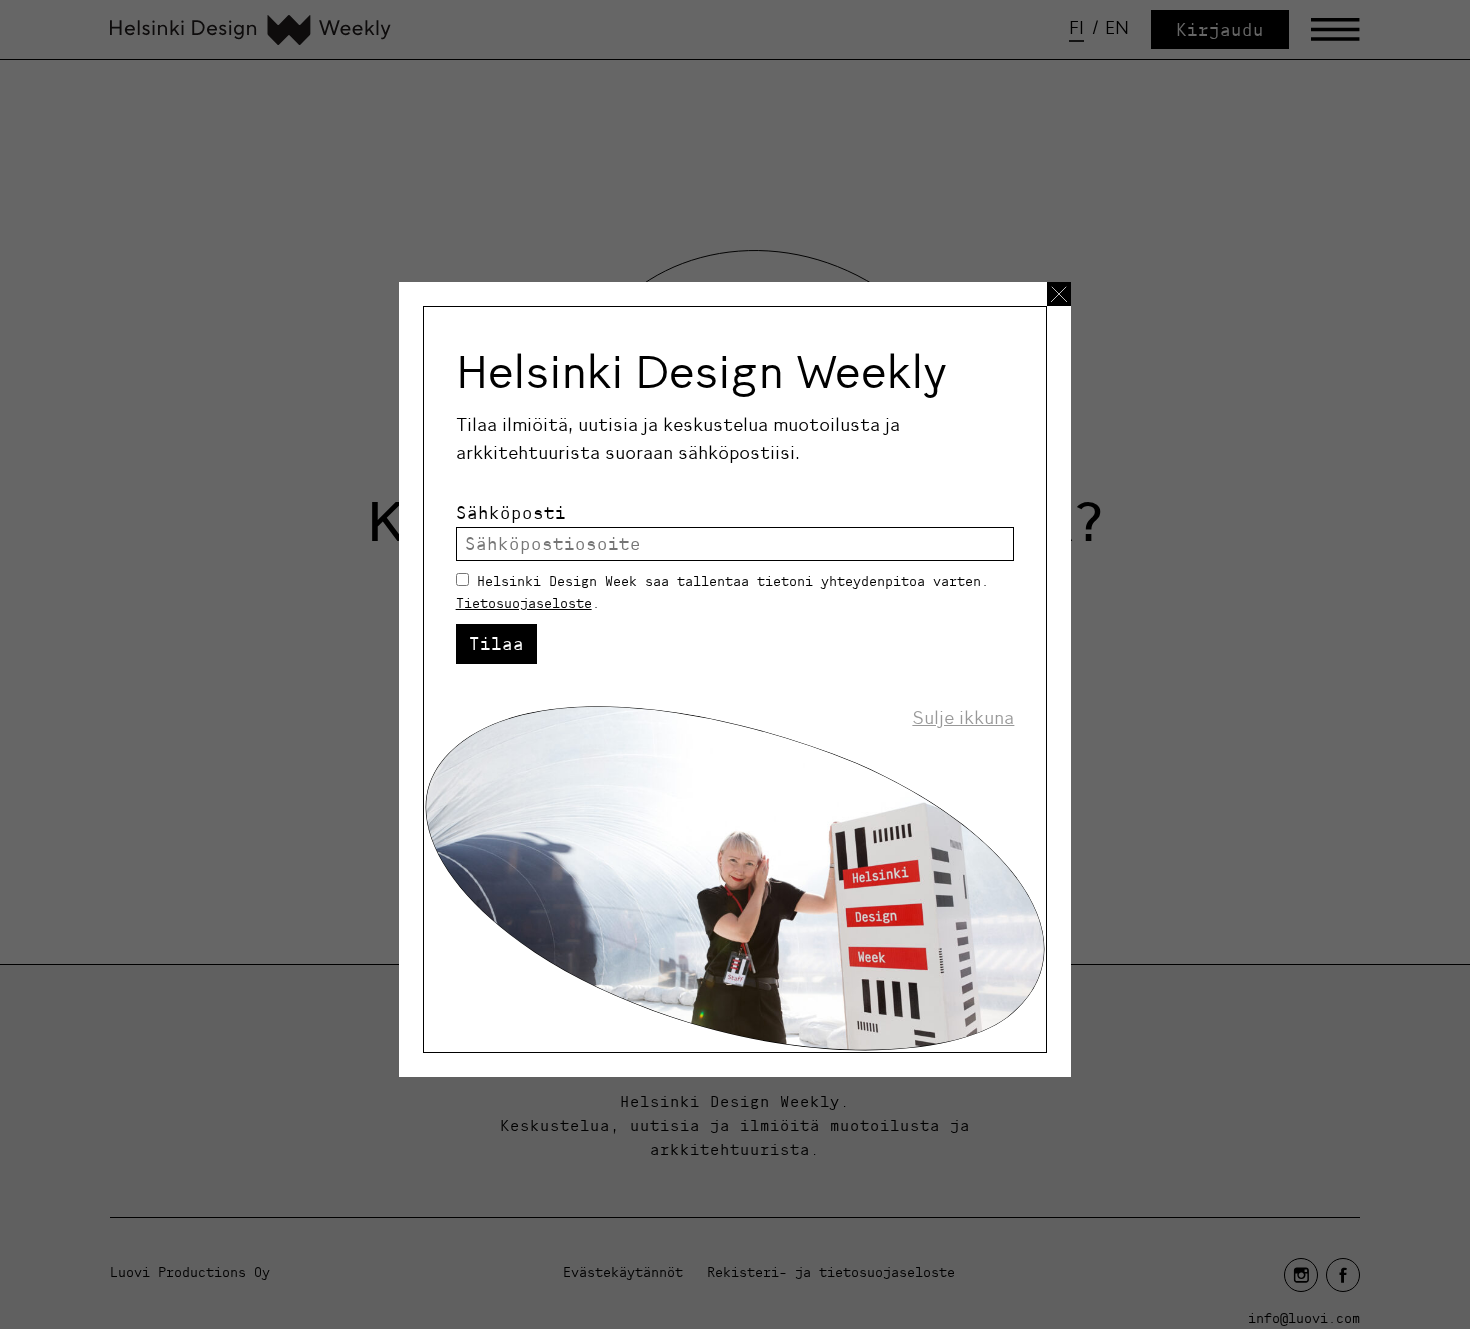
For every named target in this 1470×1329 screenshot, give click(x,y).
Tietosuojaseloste (524, 603)
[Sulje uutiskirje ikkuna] (1059, 294)
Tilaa (496, 643)
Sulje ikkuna (963, 718)
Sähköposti (511, 512)
